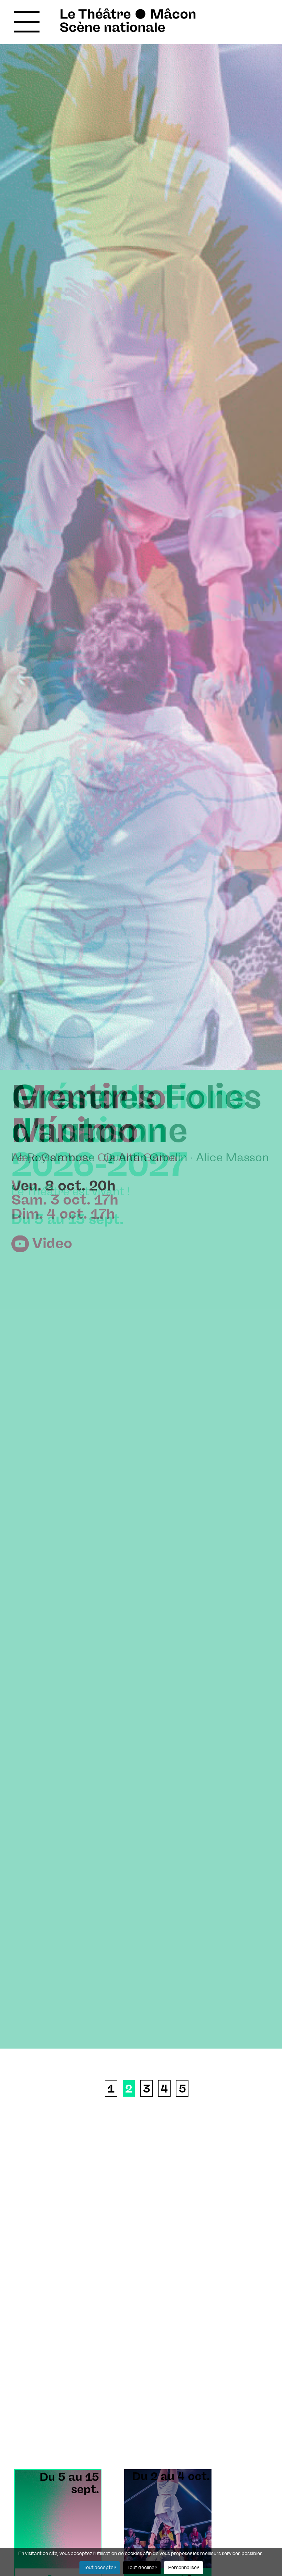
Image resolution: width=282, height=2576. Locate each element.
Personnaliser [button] (183, 2568)
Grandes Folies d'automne (136, 1115)
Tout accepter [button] (100, 2568)
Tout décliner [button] (142, 2568)
